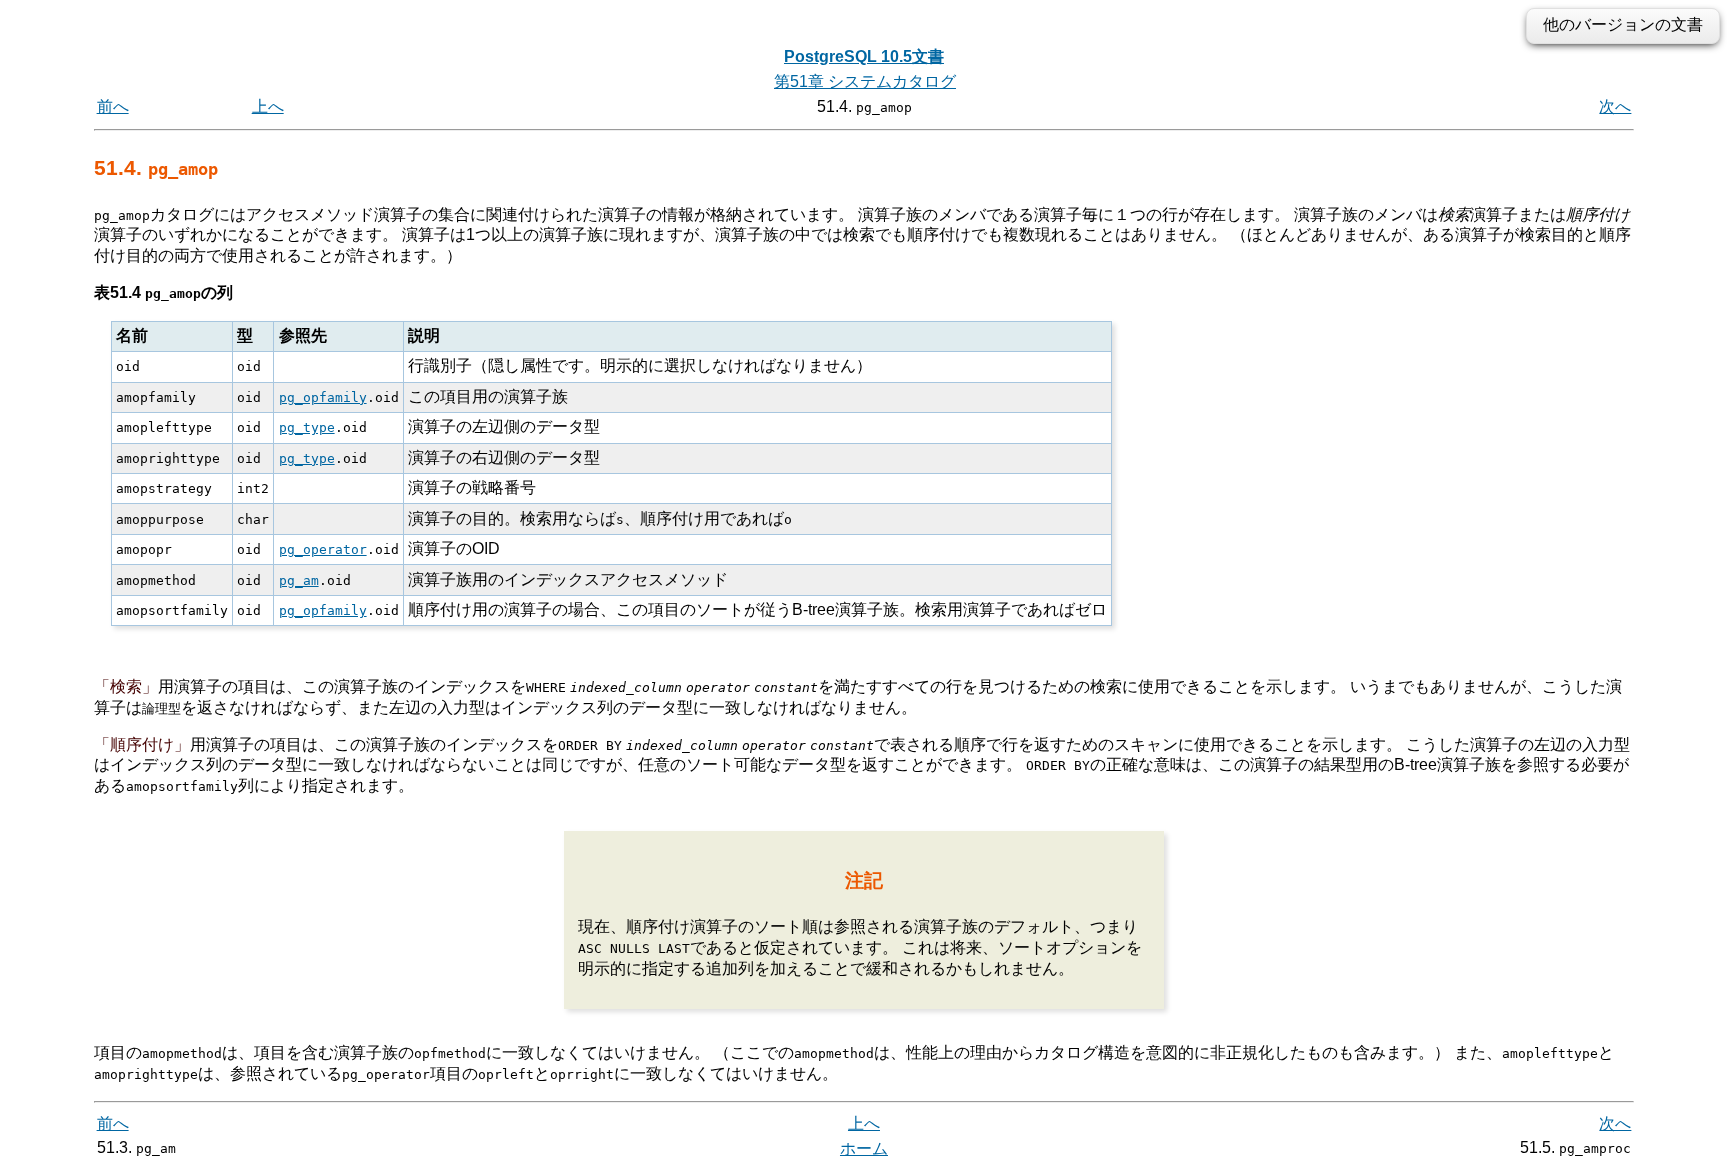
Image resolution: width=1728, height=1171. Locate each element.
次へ (1615, 106)
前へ (113, 106)
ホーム (864, 1148)
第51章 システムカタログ (865, 81)
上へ (268, 106)
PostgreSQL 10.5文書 (864, 56)
